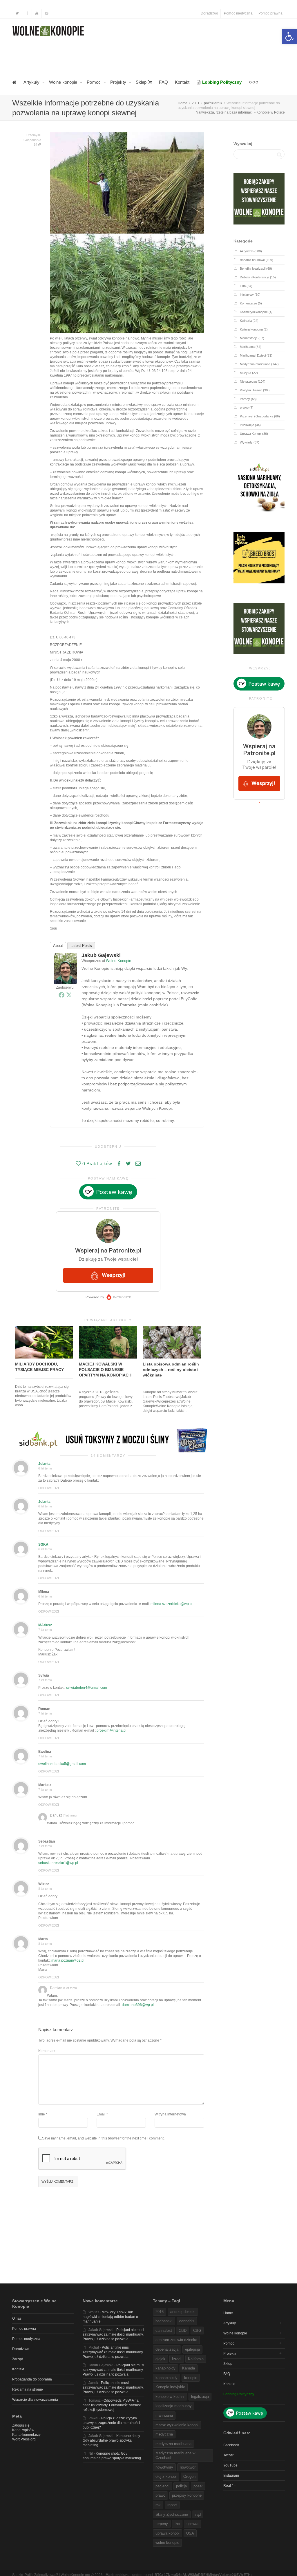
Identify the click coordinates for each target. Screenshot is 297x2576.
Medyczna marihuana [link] (255, 364)
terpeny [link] (162, 2524)
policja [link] (181, 2486)
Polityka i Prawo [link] (251, 390)
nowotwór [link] (188, 2467)
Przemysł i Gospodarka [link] (257, 416)
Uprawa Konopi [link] (251, 434)
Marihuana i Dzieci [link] (253, 355)
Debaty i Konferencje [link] (255, 277)
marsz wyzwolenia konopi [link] (177, 2425)
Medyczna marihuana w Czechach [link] (175, 2455)
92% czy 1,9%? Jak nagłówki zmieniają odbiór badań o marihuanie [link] (110, 2317)
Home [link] (228, 2313)
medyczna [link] (164, 2434)
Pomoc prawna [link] (270, 13)
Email (101, 2114)
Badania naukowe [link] (252, 260)
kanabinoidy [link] (165, 2368)
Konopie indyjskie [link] (170, 2387)
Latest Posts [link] (81, 946)
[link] (289, 36)
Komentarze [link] (248, 303)
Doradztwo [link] (209, 13)
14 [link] (36, 145)
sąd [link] (198, 2514)
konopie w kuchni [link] (170, 2397)
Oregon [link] (189, 2476)
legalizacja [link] (200, 2397)
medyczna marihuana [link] (173, 2444)
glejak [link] (160, 2359)
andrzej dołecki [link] (183, 2312)
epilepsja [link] (192, 2349)
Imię (42, 2114)
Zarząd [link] (18, 2359)
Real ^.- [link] (229, 2486)
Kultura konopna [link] (251, 329)
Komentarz (47, 2051)
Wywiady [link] (246, 442)
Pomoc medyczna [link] (238, 13)
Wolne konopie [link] (64, 82)
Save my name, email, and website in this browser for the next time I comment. (103, 2138)
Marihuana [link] (247, 347)
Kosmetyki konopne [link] (254, 312)
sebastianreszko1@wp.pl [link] (58, 1863)
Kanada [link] (189, 2368)
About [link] (58, 946)
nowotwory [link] (164, 2467)
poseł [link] (198, 2486)
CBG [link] (197, 2331)
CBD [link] (183, 2331)
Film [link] (243, 286)
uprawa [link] (192, 2524)
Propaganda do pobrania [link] (32, 2379)
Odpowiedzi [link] (49, 1488)
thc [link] (177, 2524)
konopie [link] (191, 2378)
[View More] (254, 82)
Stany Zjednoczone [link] (172, 2514)
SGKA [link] (43, 1544)
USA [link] (190, 2533)
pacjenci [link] (162, 2486)
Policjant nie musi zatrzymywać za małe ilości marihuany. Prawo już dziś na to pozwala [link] (113, 2334)
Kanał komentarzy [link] (26, 2435)
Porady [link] (245, 399)
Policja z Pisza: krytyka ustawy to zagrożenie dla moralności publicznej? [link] (111, 2423)
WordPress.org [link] (24, 2439)
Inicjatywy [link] (247, 295)
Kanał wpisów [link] (23, 2430)
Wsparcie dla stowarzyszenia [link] (35, 2400)
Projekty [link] (119, 82)
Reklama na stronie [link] (28, 2389)
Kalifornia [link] (196, 2359)
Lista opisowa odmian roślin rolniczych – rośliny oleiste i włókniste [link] (171, 1370)
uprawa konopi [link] (167, 2533)
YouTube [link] (230, 2465)
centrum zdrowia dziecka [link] (176, 2340)
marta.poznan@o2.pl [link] (68, 1960)
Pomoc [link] (94, 82)
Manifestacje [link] (249, 338)
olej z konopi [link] (166, 2476)
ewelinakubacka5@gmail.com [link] (62, 1764)
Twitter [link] (228, 2455)
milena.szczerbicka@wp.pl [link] (172, 1604)
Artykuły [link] (32, 82)
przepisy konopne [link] (187, 2495)
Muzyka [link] (246, 373)
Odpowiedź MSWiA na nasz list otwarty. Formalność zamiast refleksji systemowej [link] (112, 2405)
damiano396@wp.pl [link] (138, 2005)
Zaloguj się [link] (21, 2425)
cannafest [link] (164, 2331)
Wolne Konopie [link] (118, 961)
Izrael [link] (177, 2359)
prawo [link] (244, 408)
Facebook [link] (231, 2445)
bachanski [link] (164, 2321)
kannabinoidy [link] (166, 2378)
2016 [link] (160, 2312)
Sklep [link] (142, 82)
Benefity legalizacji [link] (253, 269)
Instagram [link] (231, 2475)
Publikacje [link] (247, 425)
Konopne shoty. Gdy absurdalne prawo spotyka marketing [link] (112, 2440)
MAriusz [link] (45, 1625)
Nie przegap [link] (248, 381)
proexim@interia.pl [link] (112, 1730)
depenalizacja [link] (167, 2349)
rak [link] (158, 2505)
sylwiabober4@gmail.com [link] (87, 1688)
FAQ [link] (163, 82)
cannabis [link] (187, 2321)
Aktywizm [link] (247, 251)
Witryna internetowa (170, 2114)
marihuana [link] (164, 2415)
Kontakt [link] (182, 82)
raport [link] (172, 2505)
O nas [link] (17, 2318)
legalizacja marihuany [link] (174, 2406)
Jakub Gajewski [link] (101, 955)
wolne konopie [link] (167, 2543)
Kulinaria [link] (246, 321)
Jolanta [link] (44, 1464)
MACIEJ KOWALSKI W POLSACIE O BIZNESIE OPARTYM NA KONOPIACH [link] (105, 1370)
